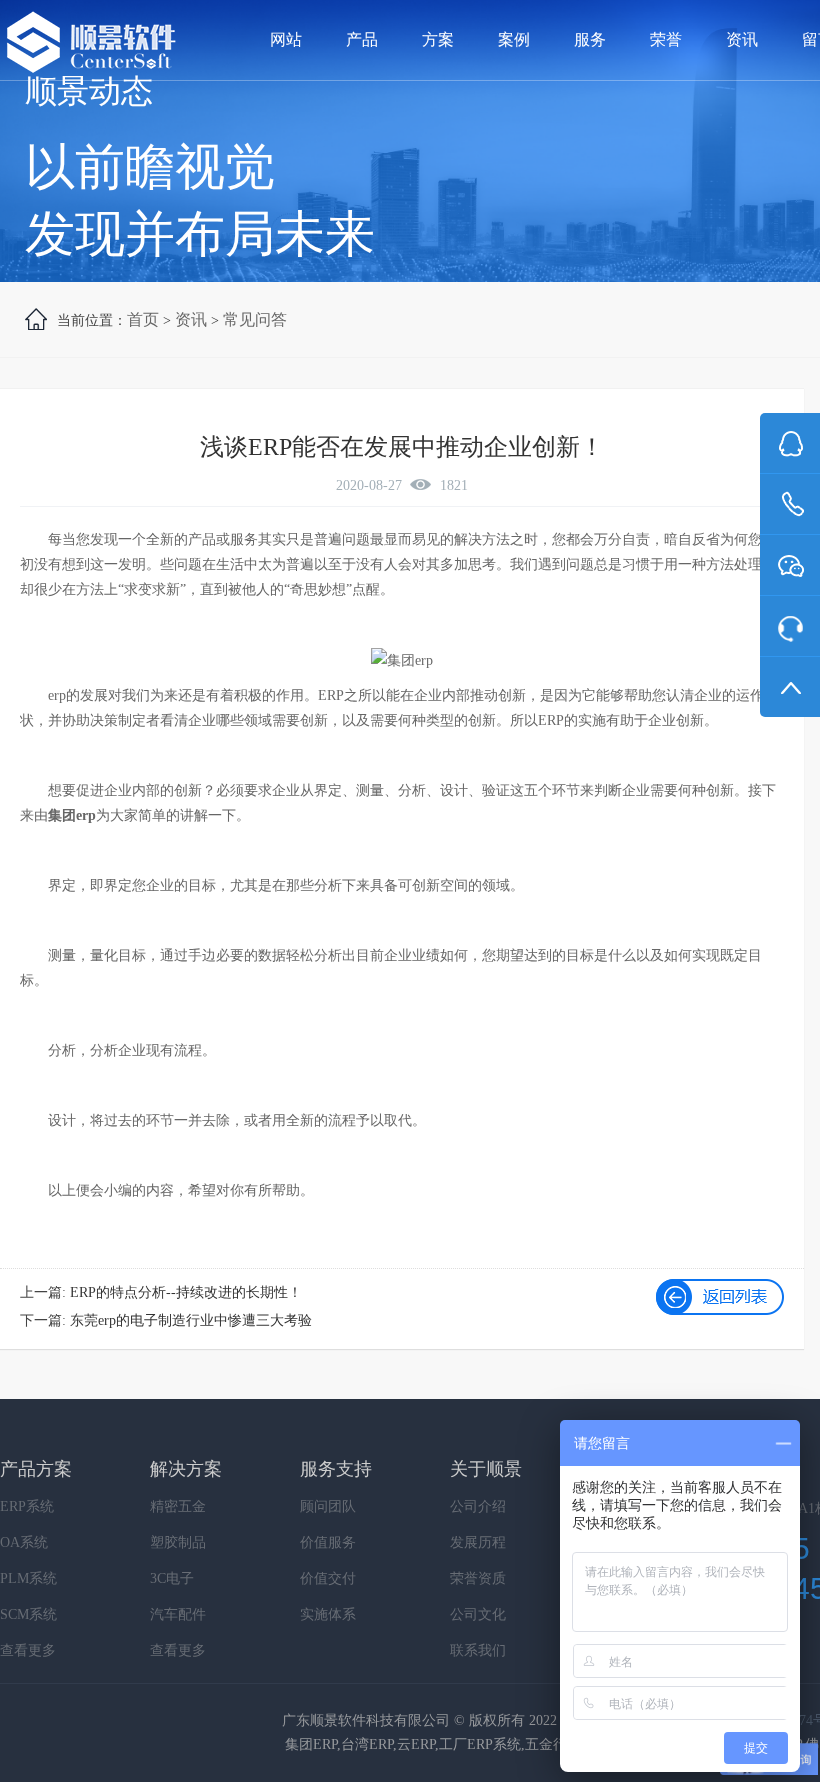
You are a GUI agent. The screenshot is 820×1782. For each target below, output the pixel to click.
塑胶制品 (178, 1542)
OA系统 (24, 1542)
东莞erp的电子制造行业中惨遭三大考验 (191, 1320)
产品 (362, 39)
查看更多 (28, 1650)
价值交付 (328, 1578)
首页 (143, 319)
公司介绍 (478, 1506)
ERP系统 (27, 1506)
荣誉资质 (478, 1578)
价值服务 (328, 1542)
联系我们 (478, 1650)
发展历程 (478, 1542)
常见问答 (255, 319)
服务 (590, 39)
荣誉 (666, 39)
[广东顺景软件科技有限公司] (91, 43)
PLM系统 (28, 1578)
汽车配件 (178, 1614)
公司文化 (478, 1614)
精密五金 (178, 1506)
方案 (438, 39)
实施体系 (328, 1614)
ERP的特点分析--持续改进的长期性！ (186, 1292)
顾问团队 (328, 1506)
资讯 (742, 39)
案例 (514, 39)
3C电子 (172, 1578)
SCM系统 (28, 1614)
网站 (286, 39)
